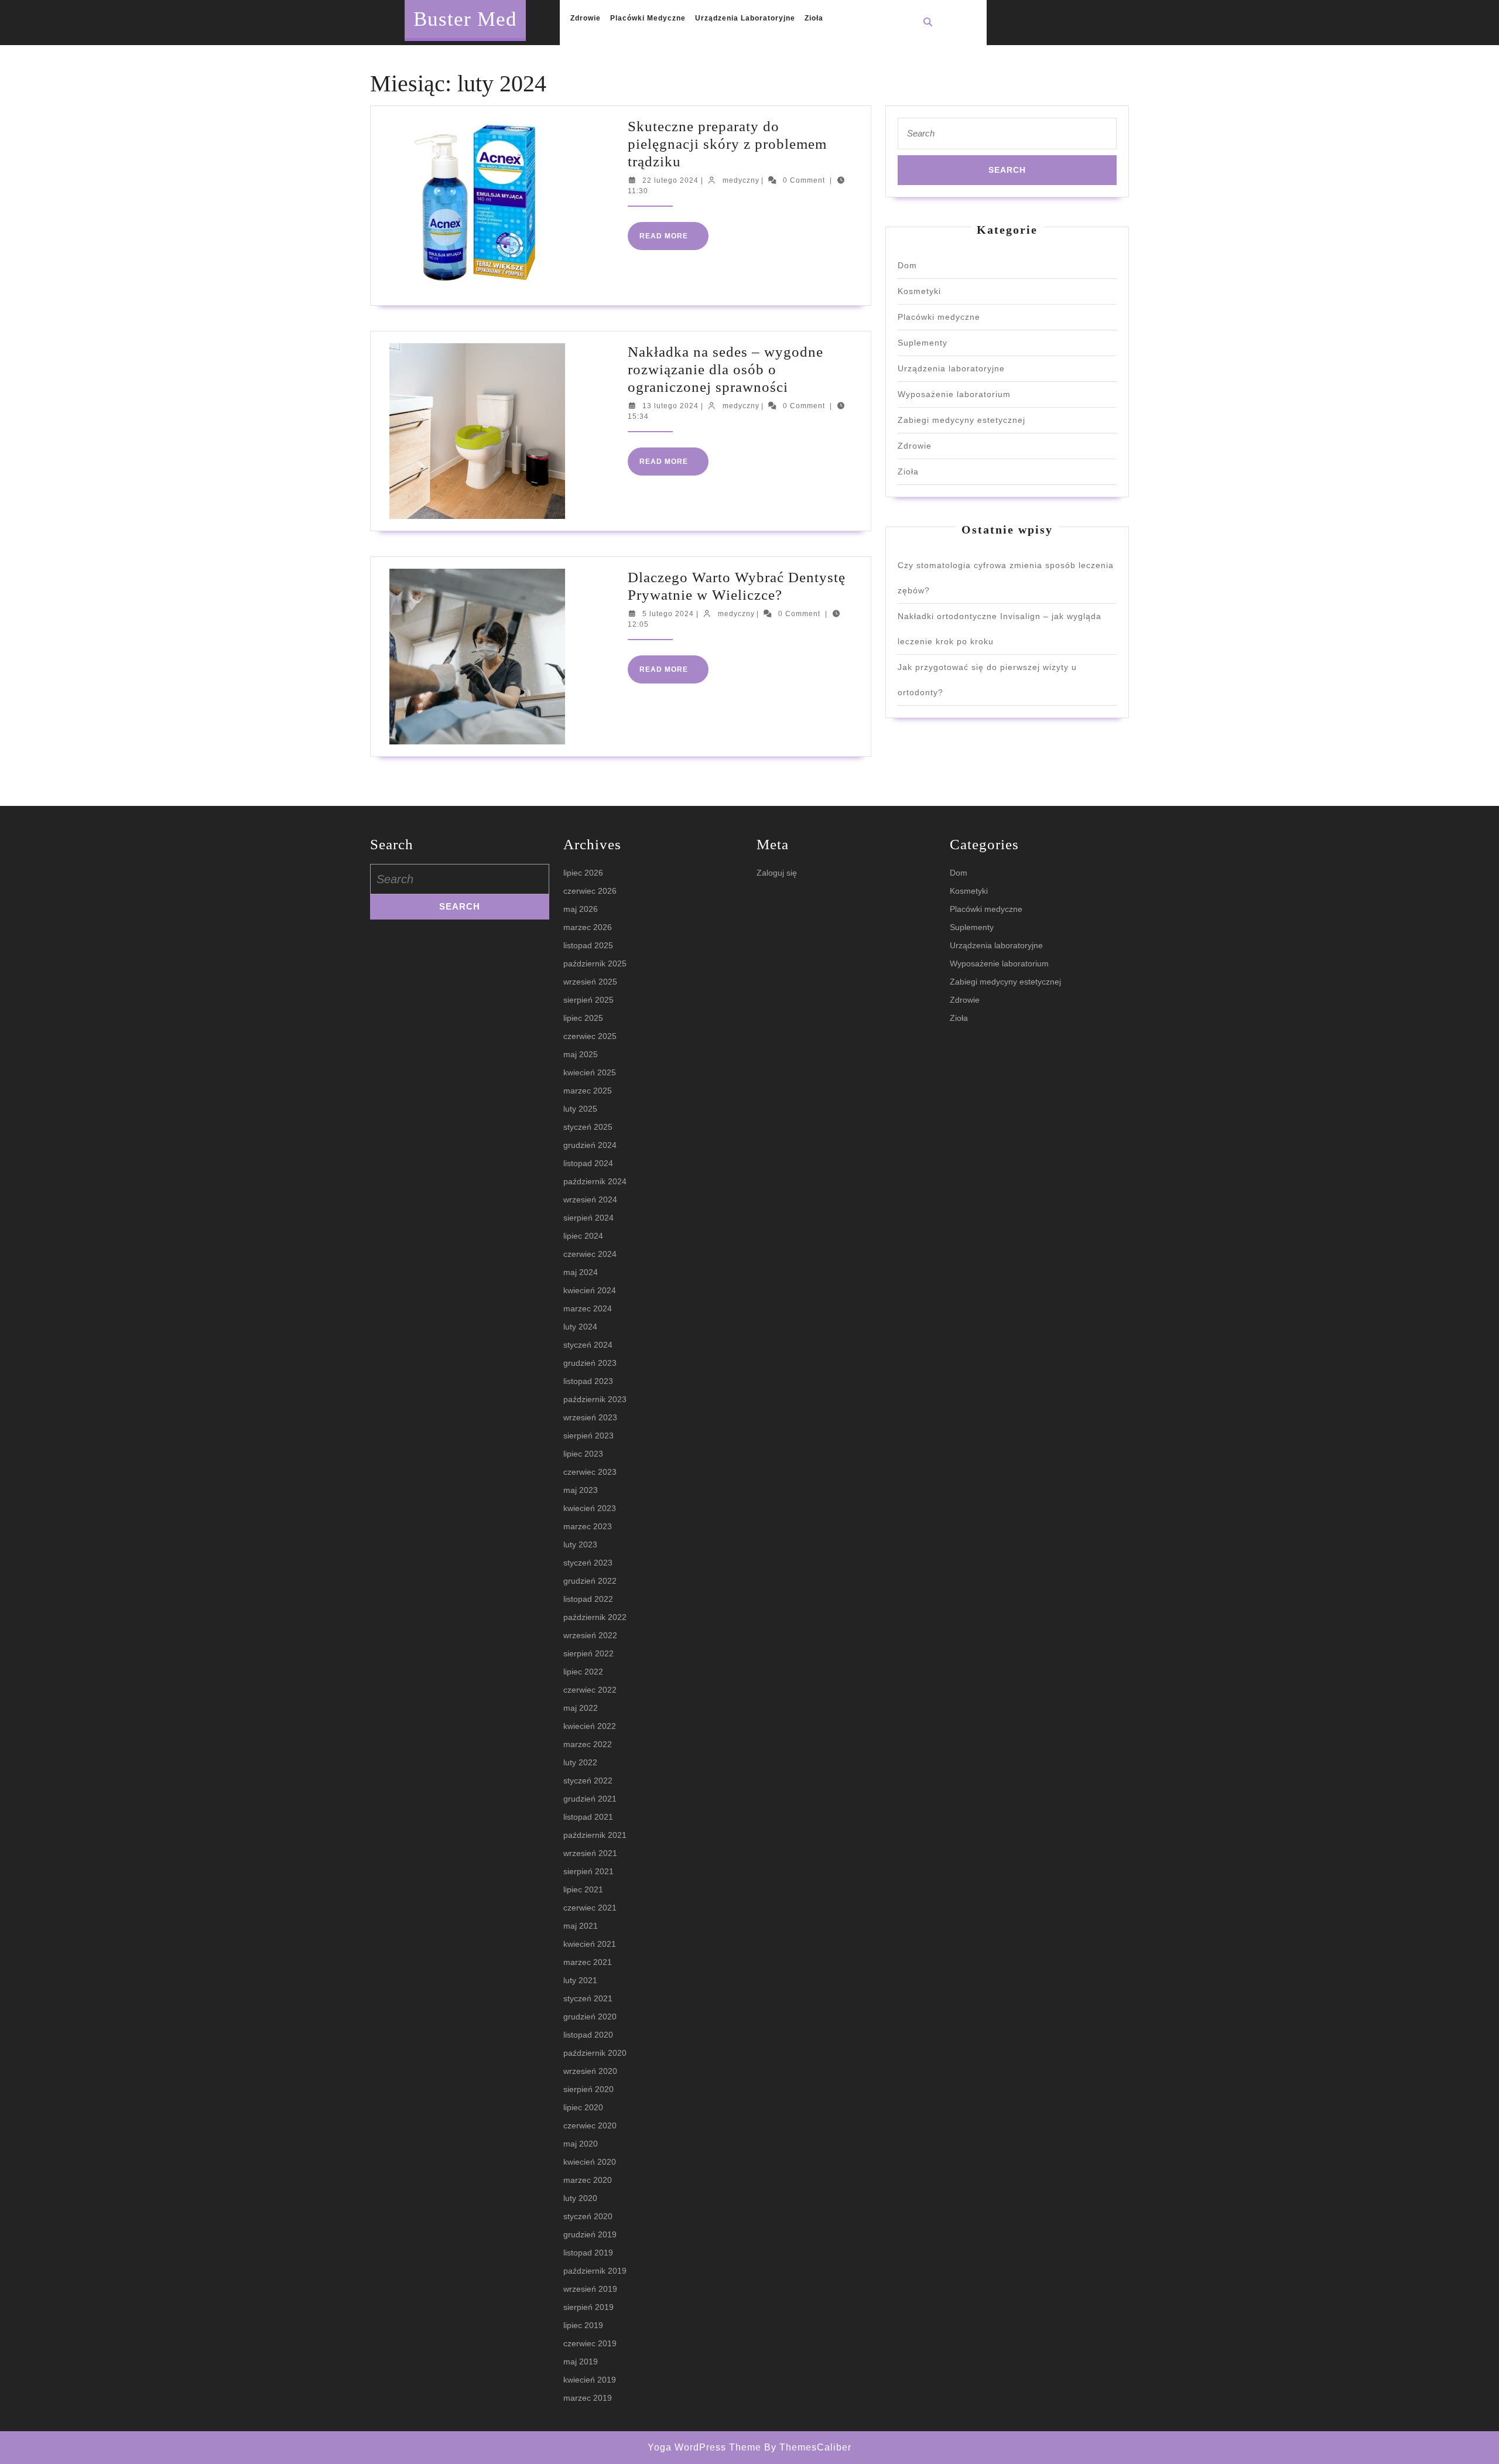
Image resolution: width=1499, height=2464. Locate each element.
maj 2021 (581, 1926)
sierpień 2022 (588, 1653)
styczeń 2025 (588, 1127)
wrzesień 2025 (590, 982)
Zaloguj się (777, 873)
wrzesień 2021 (590, 1853)
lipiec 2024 (583, 1236)
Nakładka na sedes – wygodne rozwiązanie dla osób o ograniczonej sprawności (725, 369)
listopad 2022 (588, 1599)
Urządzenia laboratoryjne (745, 18)
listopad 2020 (588, 2035)
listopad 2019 (588, 2253)
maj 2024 (581, 1272)
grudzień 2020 (590, 2017)
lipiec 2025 (583, 1018)
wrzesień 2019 (590, 2289)
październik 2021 (595, 1835)
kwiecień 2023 (590, 1508)
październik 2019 (595, 2271)
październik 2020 (595, 2053)
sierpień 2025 (588, 1000)
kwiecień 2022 (590, 1726)
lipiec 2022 (583, 1672)
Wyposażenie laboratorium (954, 394)
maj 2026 (581, 909)
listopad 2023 (588, 1381)
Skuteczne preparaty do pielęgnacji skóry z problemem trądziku (727, 144)
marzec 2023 (588, 1526)
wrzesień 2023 (590, 1417)
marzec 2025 (588, 1091)
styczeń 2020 (588, 2216)
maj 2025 (581, 1054)
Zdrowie (586, 18)
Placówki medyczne (648, 18)
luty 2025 (580, 1109)
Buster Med (465, 19)
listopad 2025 (588, 945)
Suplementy (923, 343)
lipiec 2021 (583, 1889)
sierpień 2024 (588, 1218)
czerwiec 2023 (590, 1472)
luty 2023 (580, 1544)
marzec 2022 (588, 1744)
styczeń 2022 (588, 1780)
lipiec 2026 (583, 873)
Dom (907, 265)
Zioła (814, 18)
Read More (674, 241)
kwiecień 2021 (590, 1944)
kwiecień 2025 (590, 1072)
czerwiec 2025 (590, 1036)
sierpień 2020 (588, 2089)
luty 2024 (580, 1327)
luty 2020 (580, 2198)
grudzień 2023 (590, 1363)
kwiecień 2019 (590, 2380)
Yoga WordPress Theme (704, 2447)
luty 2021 (580, 1980)
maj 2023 (581, 1490)
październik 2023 (595, 1399)
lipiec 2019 (583, 2325)
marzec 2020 (588, 2180)
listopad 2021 (588, 1817)
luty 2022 (580, 1762)
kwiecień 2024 (590, 1290)
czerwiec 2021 (590, 1908)
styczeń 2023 (588, 1563)
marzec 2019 (588, 2398)
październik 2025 (595, 963)
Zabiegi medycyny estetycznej (961, 420)
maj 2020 (581, 2144)
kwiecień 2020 (590, 2162)
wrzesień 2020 (590, 2071)
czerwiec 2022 (590, 1690)
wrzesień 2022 (590, 1635)
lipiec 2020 (583, 2107)
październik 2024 (595, 1181)
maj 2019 (581, 2362)
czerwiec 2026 (590, 891)
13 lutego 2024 (670, 406)
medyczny (741, 180)
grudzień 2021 (590, 1799)
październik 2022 (595, 1617)
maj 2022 (581, 1708)
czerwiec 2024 (590, 1254)
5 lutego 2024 (668, 614)
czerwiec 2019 (590, 2343)
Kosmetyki (919, 291)
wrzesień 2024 (590, 1199)
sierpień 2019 (588, 2307)
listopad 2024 (588, 1163)
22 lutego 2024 (670, 180)
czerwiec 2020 (590, 2125)
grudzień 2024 (590, 1145)
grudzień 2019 (590, 2234)
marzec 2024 (588, 1308)
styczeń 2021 (588, 1998)
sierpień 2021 (588, 1871)
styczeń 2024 (588, 1345)
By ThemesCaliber (808, 2447)
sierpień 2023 (588, 1436)
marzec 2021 (588, 1962)
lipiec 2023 (583, 1454)
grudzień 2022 (590, 1581)
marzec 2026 (588, 927)
